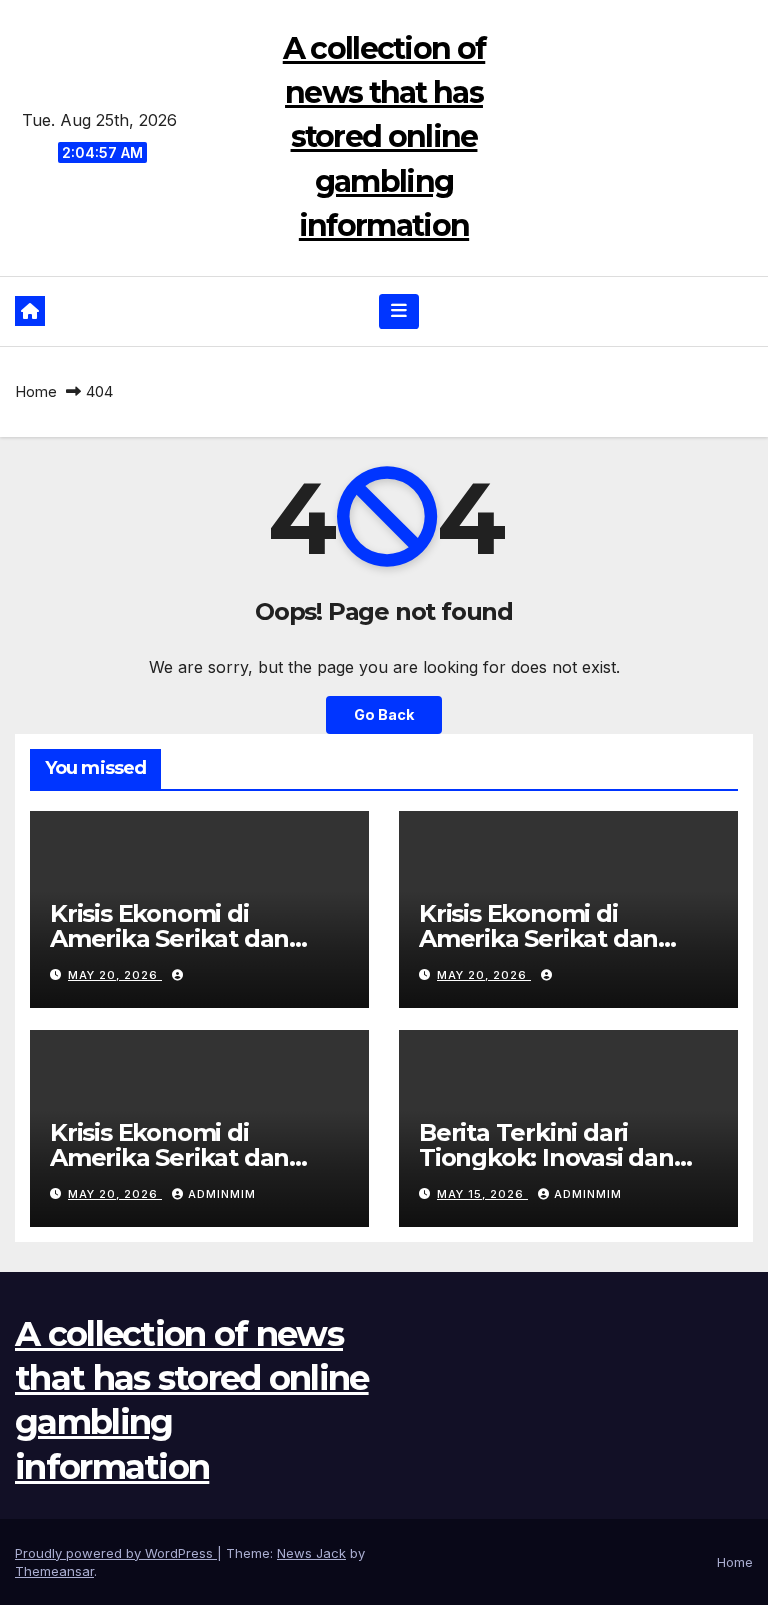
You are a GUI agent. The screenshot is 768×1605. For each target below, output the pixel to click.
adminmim (222, 1194)
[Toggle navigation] (399, 311)
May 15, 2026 (482, 1194)
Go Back (384, 714)
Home (36, 391)
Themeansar (54, 1571)
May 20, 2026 (115, 975)
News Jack (311, 1553)
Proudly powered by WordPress (116, 1553)
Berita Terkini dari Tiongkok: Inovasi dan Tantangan (546, 1157)
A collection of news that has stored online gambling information (384, 137)
